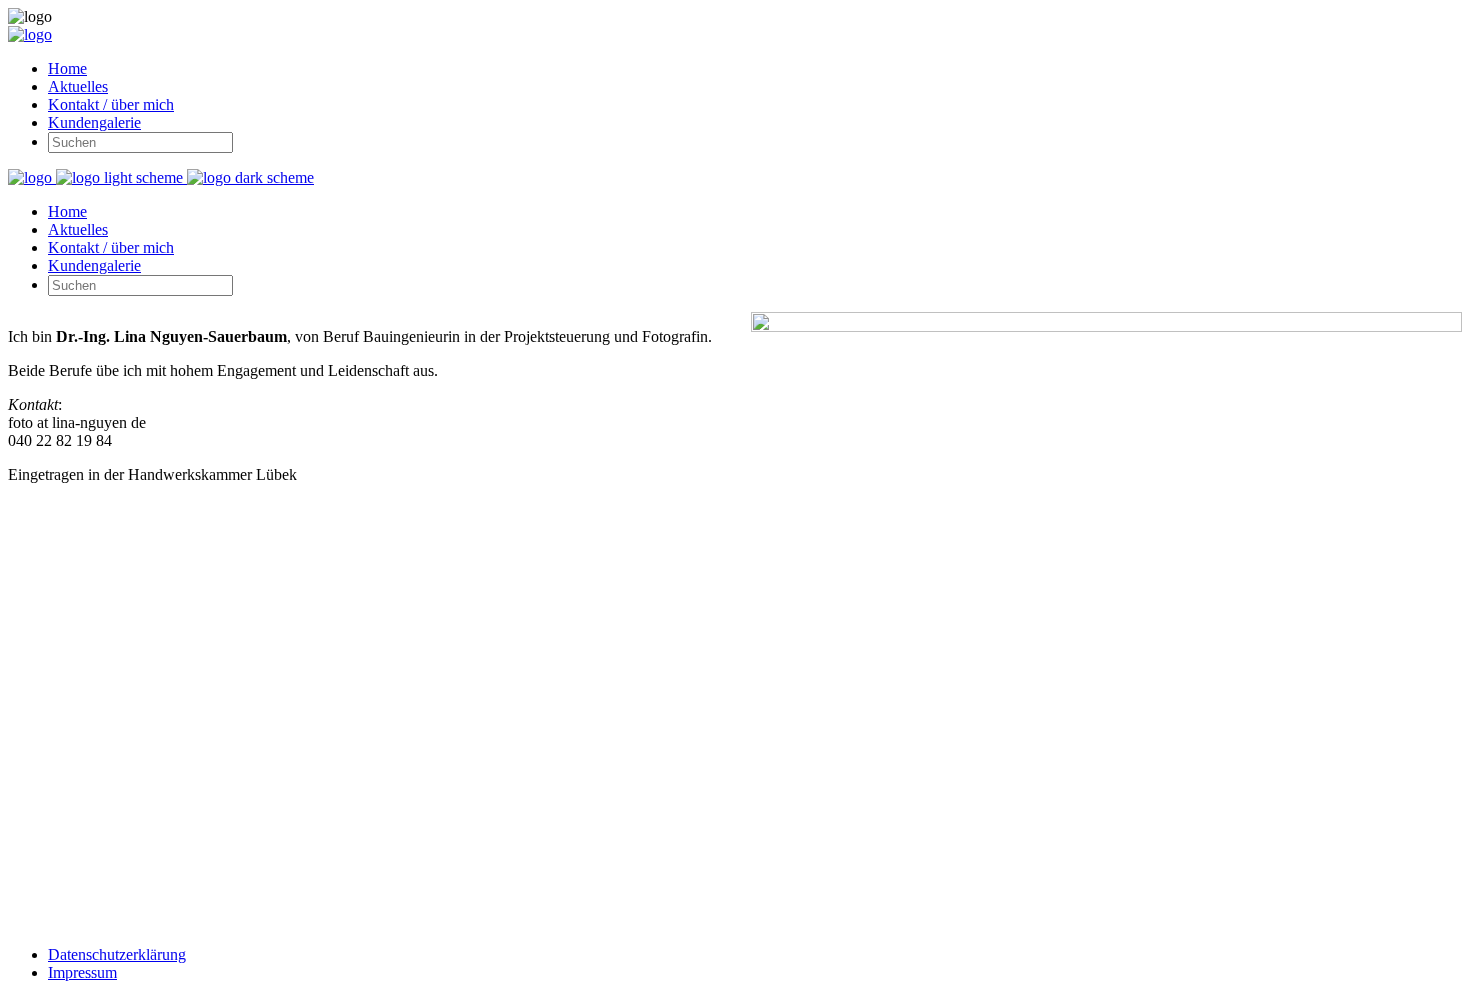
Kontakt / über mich (111, 104)
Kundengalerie (94, 122)
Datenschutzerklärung (117, 954)
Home (67, 68)
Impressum (82, 972)
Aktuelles (78, 86)
